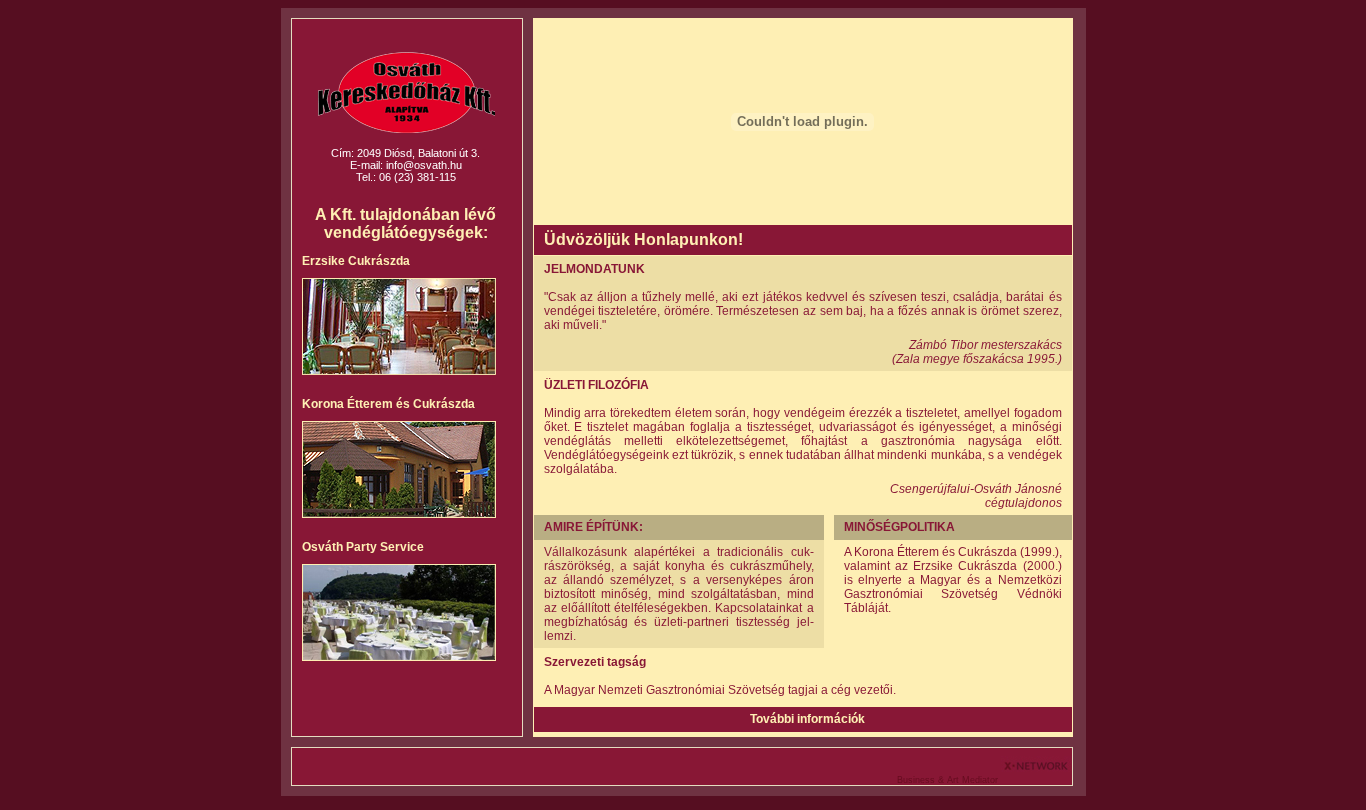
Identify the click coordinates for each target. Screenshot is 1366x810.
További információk (807, 719)
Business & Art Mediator (949, 780)
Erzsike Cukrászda (356, 261)
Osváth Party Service (363, 547)
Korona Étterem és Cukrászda (388, 404)
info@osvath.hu (424, 165)
